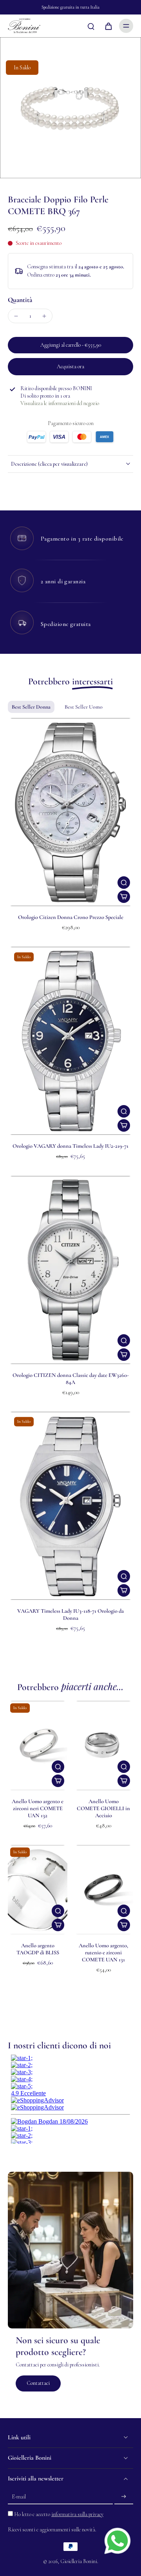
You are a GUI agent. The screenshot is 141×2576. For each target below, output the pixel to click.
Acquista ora (70, 366)
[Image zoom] (70, 108)
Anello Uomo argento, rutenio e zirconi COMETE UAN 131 (103, 1953)
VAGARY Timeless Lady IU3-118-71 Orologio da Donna (70, 1615)
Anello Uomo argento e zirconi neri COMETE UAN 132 (38, 1808)
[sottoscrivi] (124, 2497)
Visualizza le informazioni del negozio (60, 403)
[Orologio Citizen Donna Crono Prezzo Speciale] (70, 812)
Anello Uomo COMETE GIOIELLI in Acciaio (103, 1808)
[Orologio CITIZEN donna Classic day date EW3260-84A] (70, 1270)
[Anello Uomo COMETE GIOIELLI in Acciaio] (103, 1746)
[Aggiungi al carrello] (124, 897)
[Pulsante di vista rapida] (124, 883)
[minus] (16, 316)
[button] (70, 345)
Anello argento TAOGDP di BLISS (38, 1949)
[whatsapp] (117, 2541)
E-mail (19, 2497)
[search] (91, 26)
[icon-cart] (108, 26)
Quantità (20, 300)
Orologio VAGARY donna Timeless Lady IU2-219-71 (70, 1146)
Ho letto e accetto (59, 2514)
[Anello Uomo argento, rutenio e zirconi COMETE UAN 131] (103, 1890)
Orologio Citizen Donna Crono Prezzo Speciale (71, 917)
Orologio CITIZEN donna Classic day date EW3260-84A (71, 1379)
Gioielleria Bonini (79, 2561)
